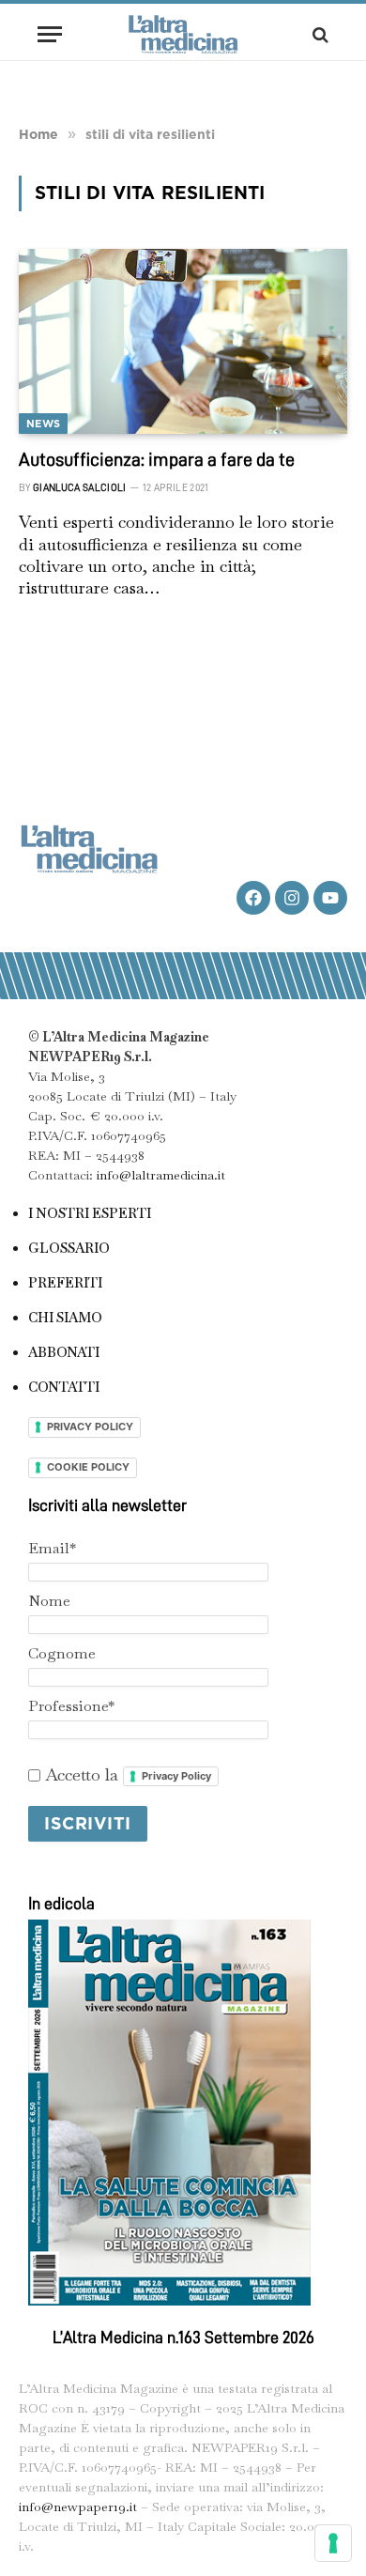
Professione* (71, 1706)
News (43, 424)
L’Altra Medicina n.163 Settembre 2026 (183, 2337)
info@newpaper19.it (78, 2507)
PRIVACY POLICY (90, 1427)
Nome (49, 1601)
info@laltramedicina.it (161, 1175)
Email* (52, 1548)
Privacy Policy (176, 1776)
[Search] (319, 34)
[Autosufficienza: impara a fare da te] (183, 341)
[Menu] (50, 34)
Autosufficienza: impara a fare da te (157, 459)
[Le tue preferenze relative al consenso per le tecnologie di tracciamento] (333, 2543)
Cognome (62, 1653)
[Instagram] (292, 898)
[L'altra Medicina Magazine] (183, 34)
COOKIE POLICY (88, 1467)
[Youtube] (330, 898)
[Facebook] (253, 898)
